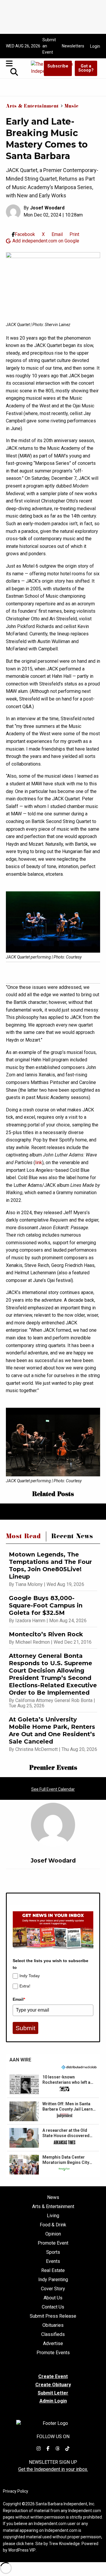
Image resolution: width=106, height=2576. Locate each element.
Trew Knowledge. (65, 2544)
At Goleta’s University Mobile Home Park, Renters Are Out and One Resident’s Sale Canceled (52, 1730)
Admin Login (53, 2401)
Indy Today (30, 1976)
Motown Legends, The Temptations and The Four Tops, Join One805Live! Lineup (50, 1565)
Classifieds (53, 2334)
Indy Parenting (53, 2280)
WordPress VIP (22, 2550)
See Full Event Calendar (53, 1789)
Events (53, 2261)
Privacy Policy (16, 2491)
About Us (53, 2298)
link (39, 1163)
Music (72, 107)
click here (25, 2544)
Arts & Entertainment (32, 107)
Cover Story (53, 2289)
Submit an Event (49, 46)
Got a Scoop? (86, 68)
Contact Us (53, 2307)
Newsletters (73, 46)
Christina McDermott (37, 1749)
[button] (53, 2084)
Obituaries (53, 2325)
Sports (53, 2252)
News (53, 2197)
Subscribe (58, 66)
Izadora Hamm (30, 1621)
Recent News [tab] (72, 1537)
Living (53, 2216)
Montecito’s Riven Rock (46, 1634)
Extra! (25, 1986)
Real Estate (53, 2271)
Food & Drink (53, 2225)
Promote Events (53, 2353)
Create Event (53, 2376)
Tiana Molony (29, 1584)
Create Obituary (53, 2385)
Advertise (53, 2344)
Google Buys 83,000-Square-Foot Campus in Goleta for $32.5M (46, 1605)
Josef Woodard (47, 208)
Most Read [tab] (23, 1537)
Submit (25, 2028)
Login (95, 46)
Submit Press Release (53, 2316)
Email (19, 1999)
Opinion (53, 2234)
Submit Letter (53, 2393)
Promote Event (53, 2243)
